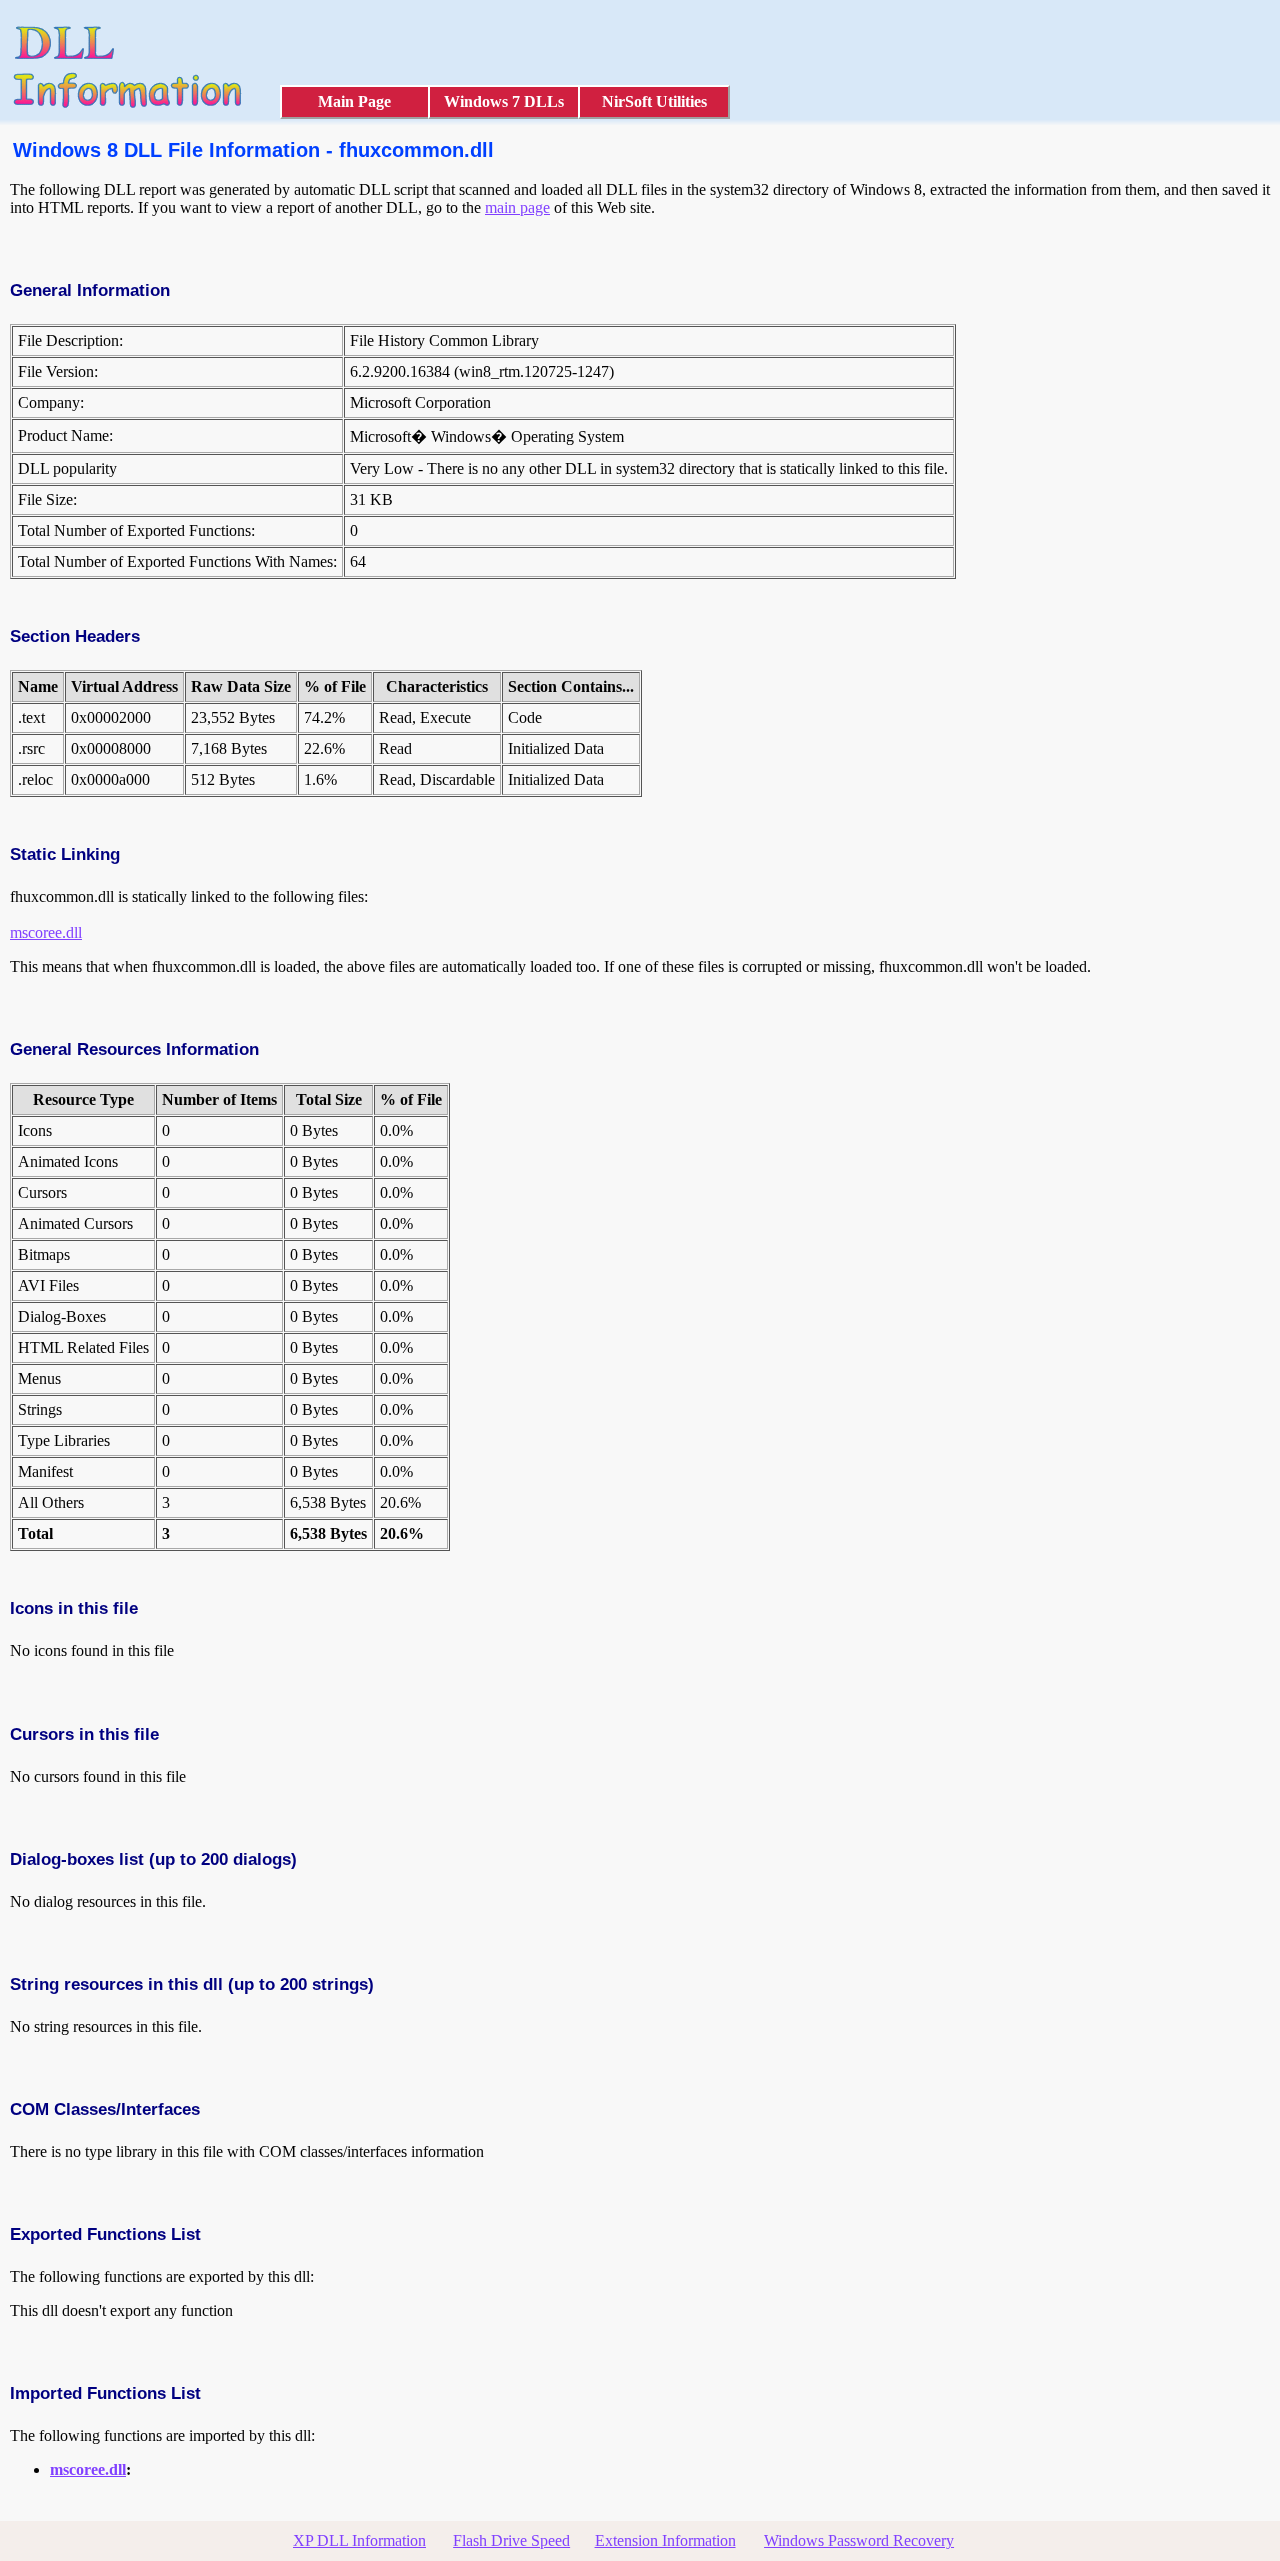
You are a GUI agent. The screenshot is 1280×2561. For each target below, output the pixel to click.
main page (517, 207)
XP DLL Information (359, 2540)
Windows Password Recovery (859, 2540)
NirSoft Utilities (654, 101)
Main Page (354, 101)
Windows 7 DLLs (504, 101)
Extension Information (665, 2540)
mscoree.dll (46, 932)
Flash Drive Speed (511, 2540)
